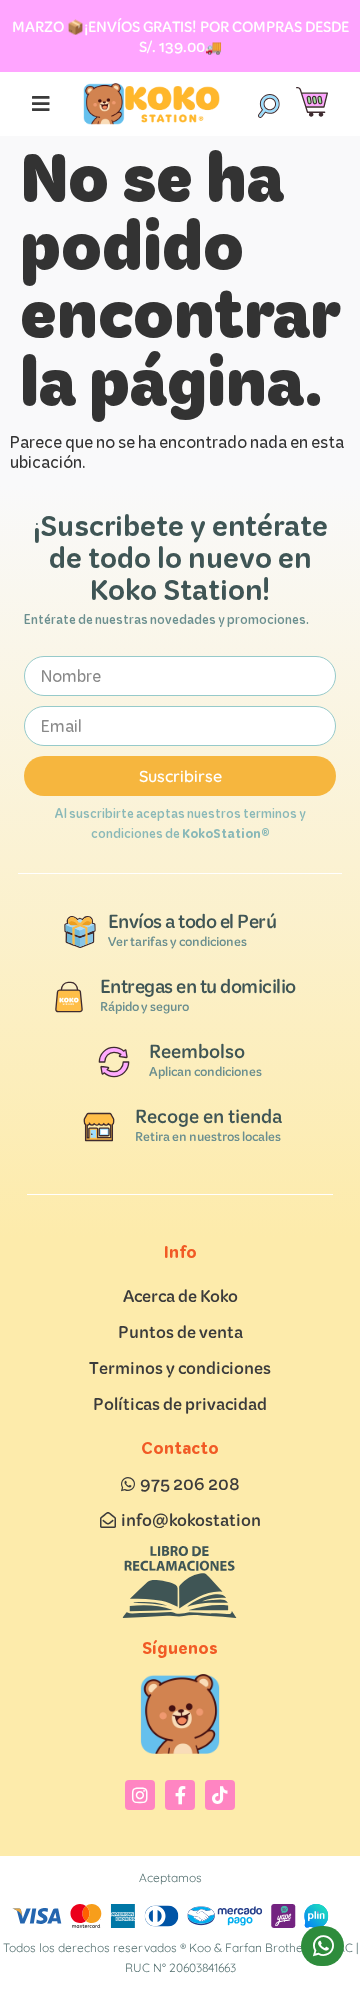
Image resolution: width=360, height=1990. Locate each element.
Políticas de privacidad (180, 1403)
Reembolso (197, 1051)
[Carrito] (312, 102)
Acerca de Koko (180, 1295)
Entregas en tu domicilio (198, 986)
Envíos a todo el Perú (192, 921)
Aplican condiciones (205, 1071)
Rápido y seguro (144, 1006)
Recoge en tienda (208, 1116)
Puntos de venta (180, 1331)
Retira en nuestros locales (208, 1136)
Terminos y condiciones (180, 1367)
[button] (268, 104)
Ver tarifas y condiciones (177, 941)
